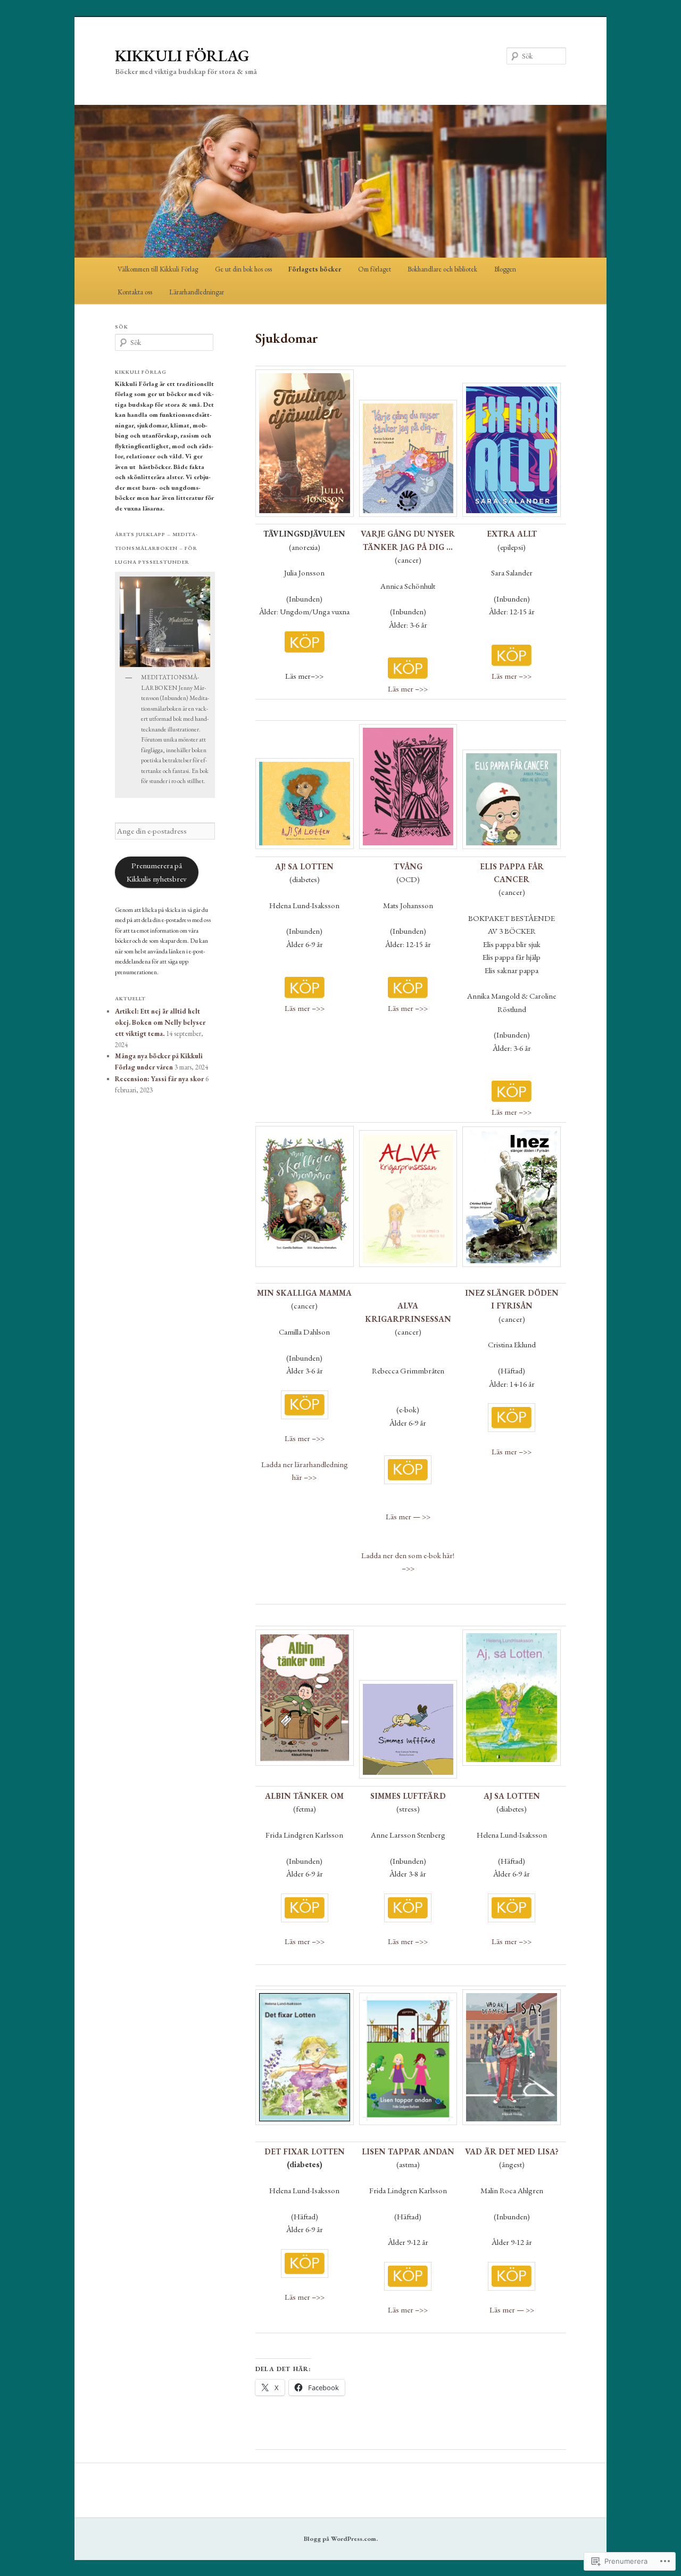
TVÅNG (408, 866)
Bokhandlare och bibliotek (442, 269)
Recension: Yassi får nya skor (159, 1079)
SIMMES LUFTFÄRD (408, 1796)
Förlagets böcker (315, 269)
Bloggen (505, 269)
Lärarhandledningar (197, 292)
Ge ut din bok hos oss (243, 269)
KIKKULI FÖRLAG (182, 56)
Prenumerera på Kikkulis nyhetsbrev (157, 872)
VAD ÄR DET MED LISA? (512, 2151)
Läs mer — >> (408, 1516)
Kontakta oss (135, 292)
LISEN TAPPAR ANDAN (408, 2151)
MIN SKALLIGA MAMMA (304, 1293)
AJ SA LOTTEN (512, 1796)
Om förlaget (375, 269)
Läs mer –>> (408, 689)
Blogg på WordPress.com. (341, 2539)
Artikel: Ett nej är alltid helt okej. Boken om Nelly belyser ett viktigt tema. (160, 1022)
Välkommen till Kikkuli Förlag (158, 269)
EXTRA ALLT (512, 534)
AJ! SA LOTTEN (304, 866)
